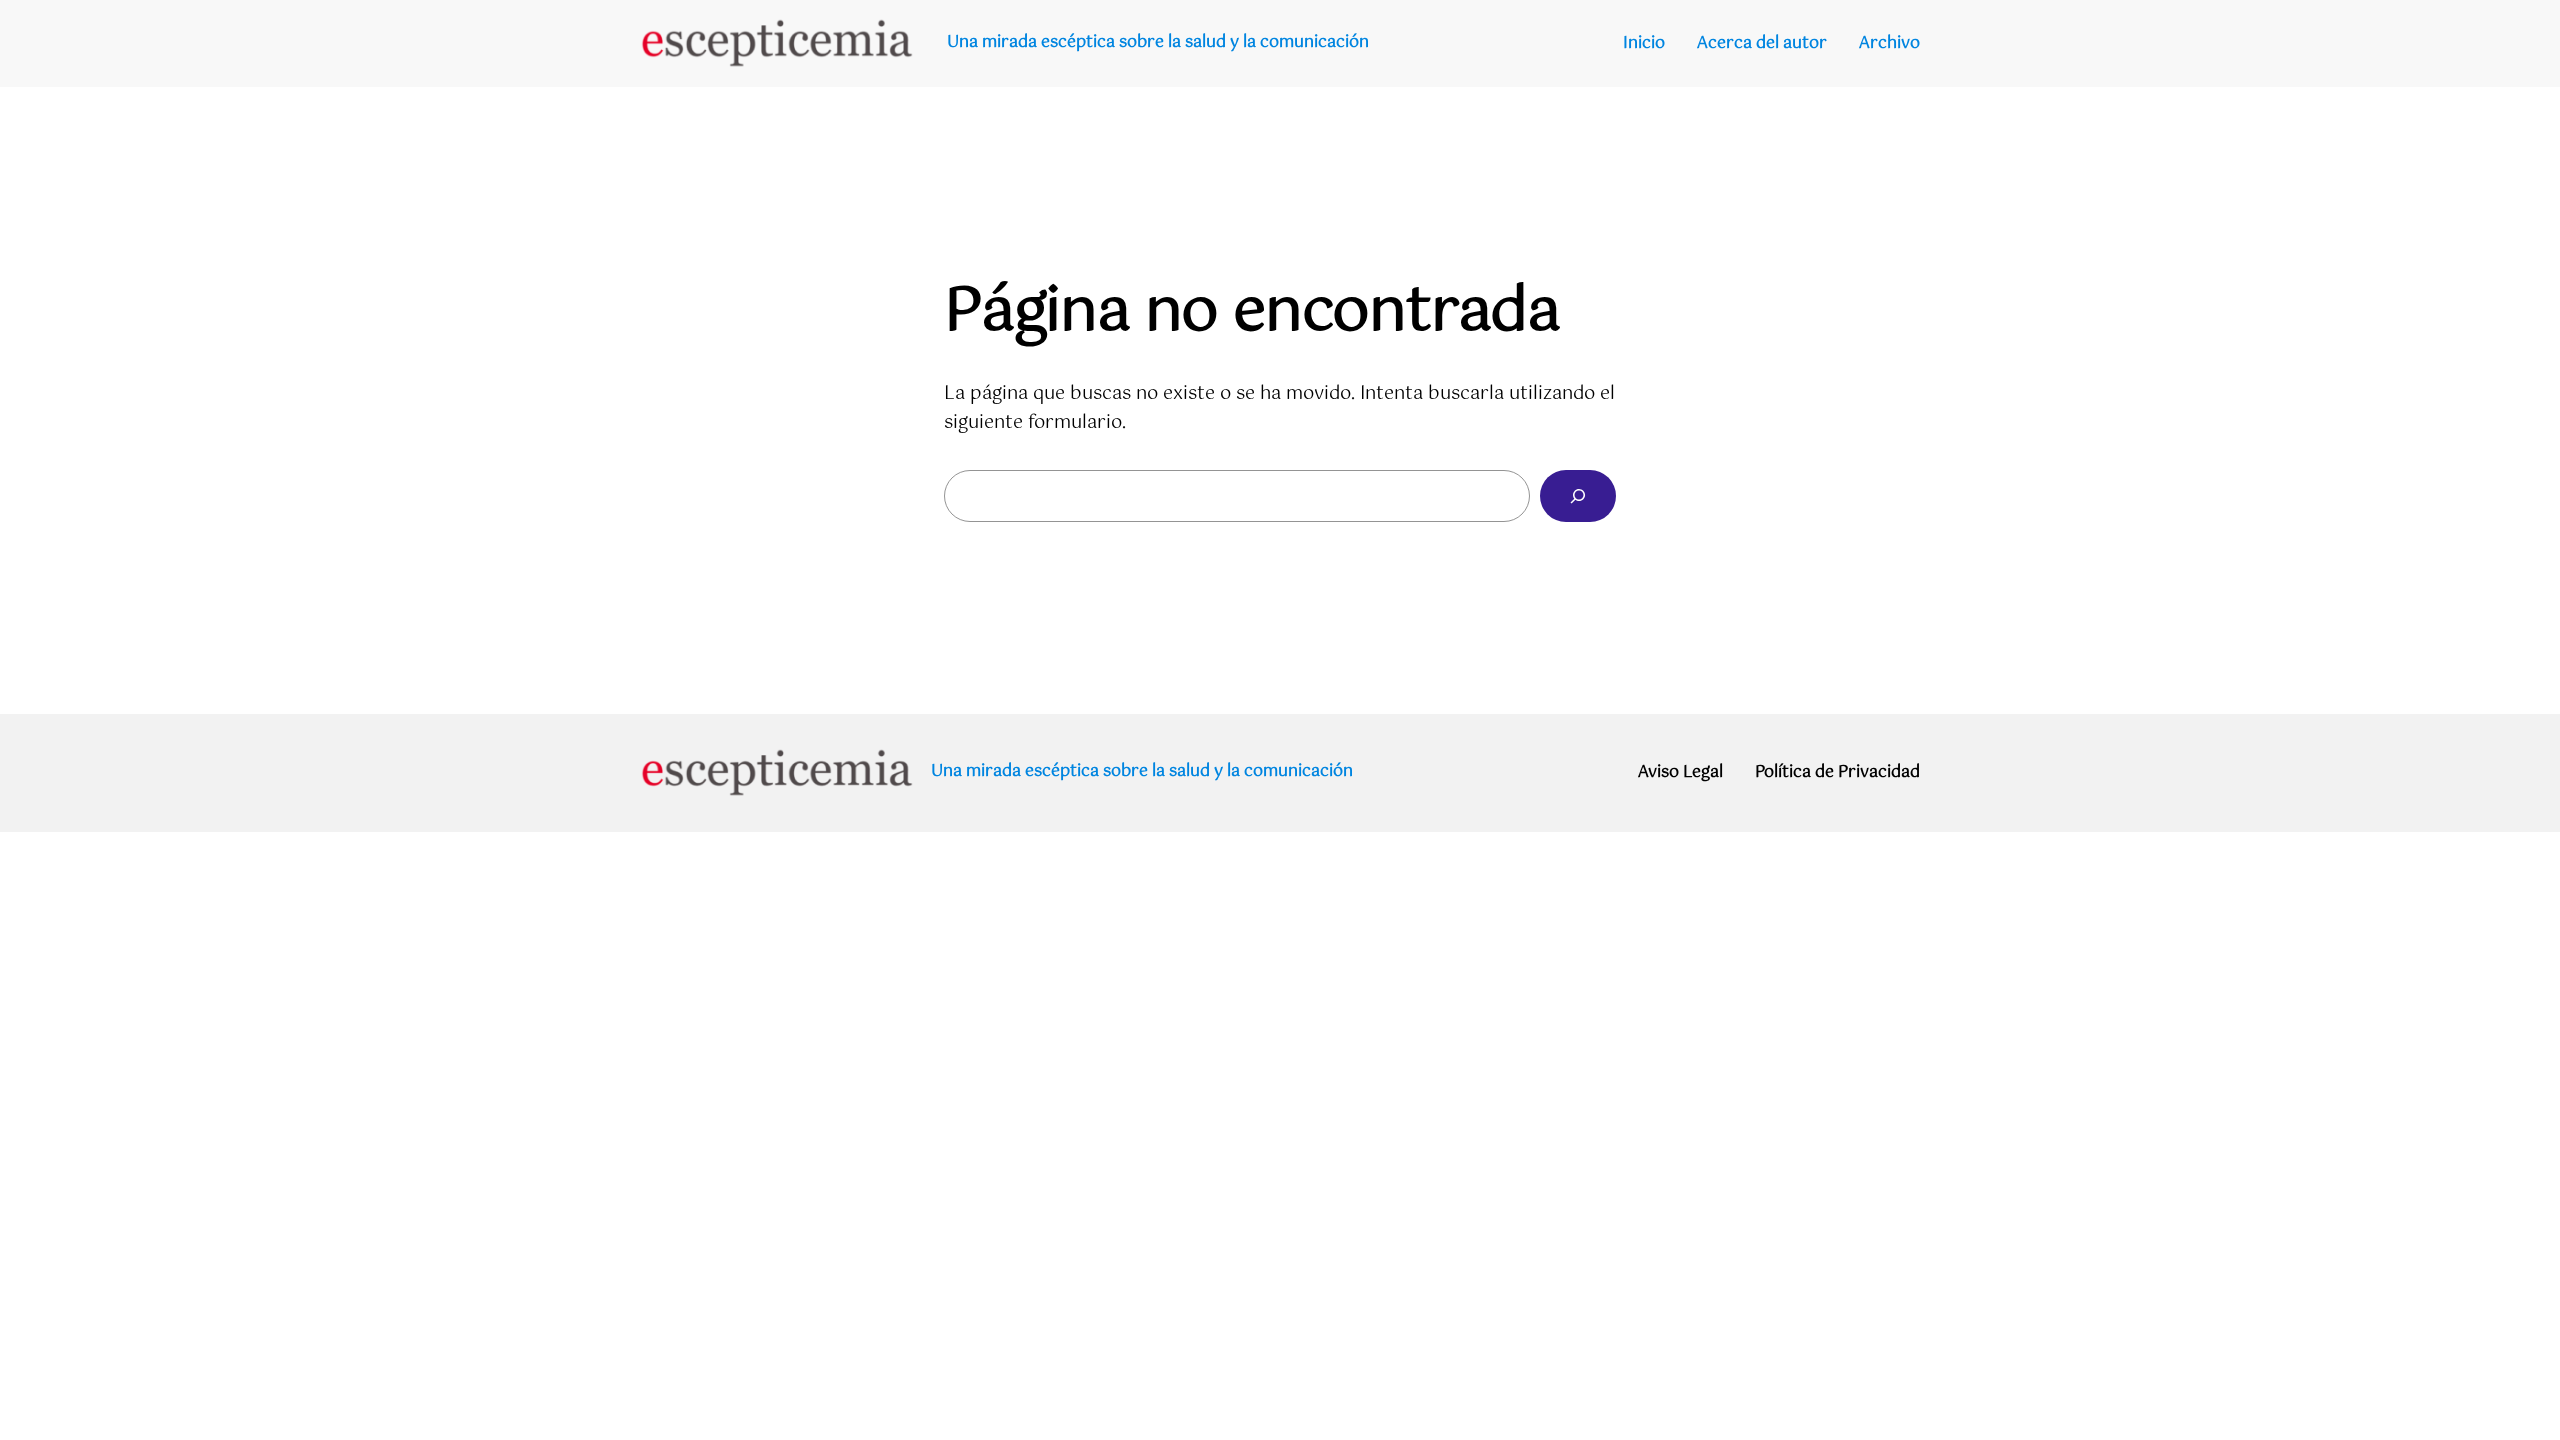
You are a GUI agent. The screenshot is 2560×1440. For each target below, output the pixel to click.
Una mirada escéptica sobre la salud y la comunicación (1158, 42)
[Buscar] (1578, 496)
